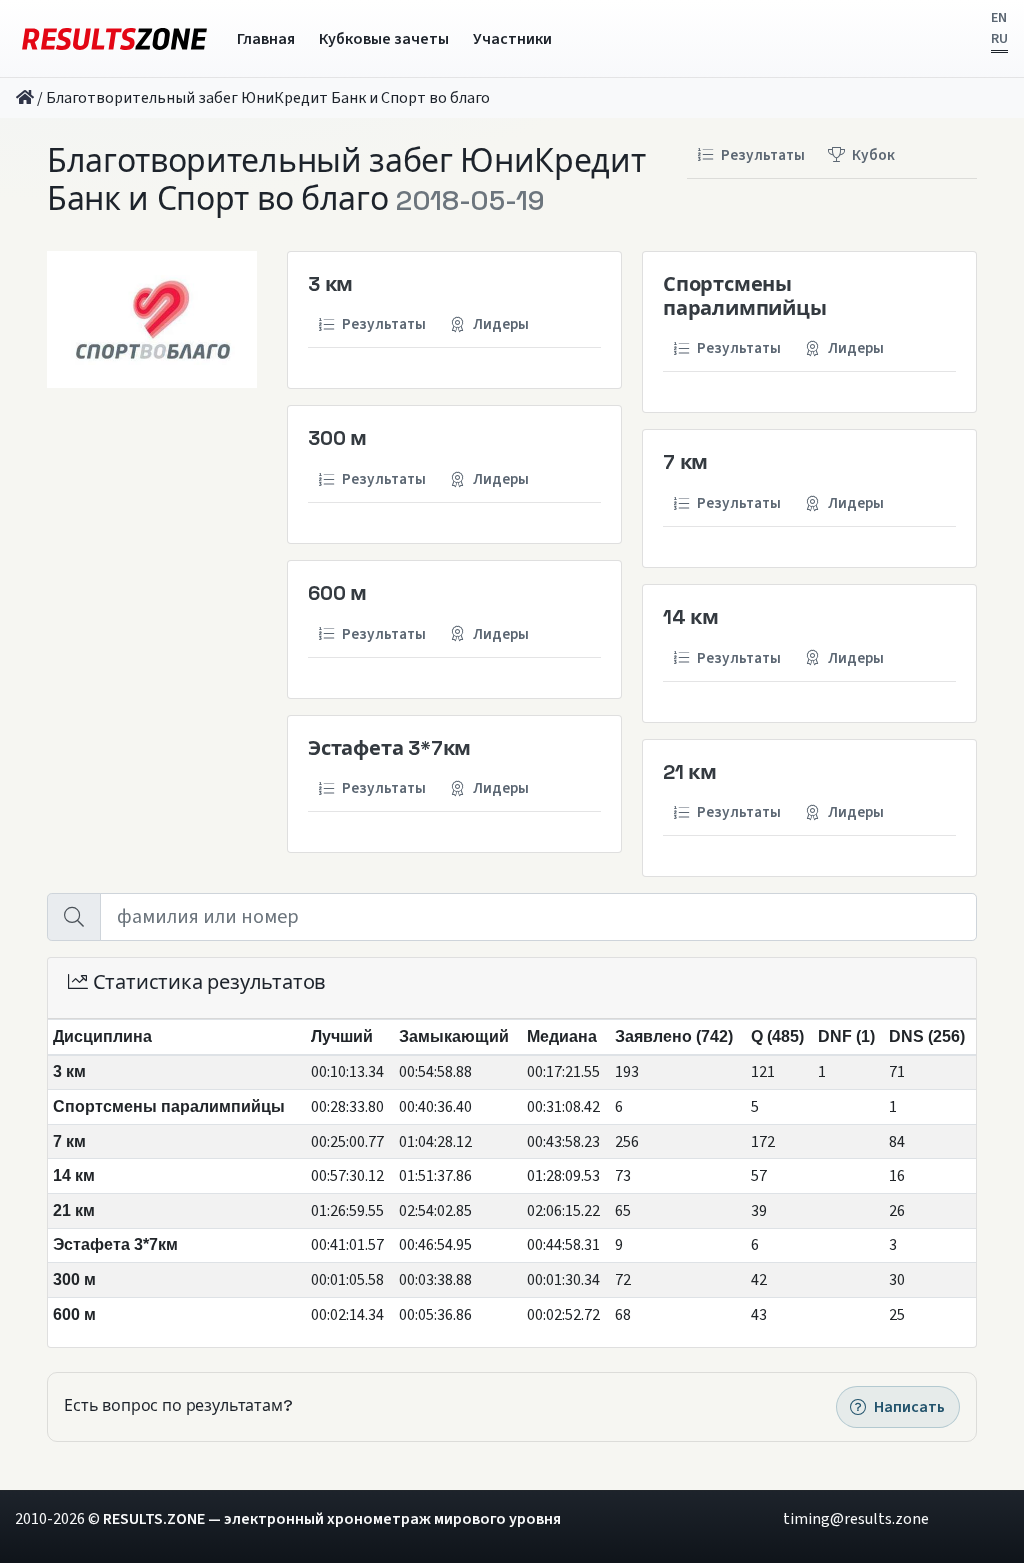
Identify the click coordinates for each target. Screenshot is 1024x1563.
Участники (512, 39)
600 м (337, 593)
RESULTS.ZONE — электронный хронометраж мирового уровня (332, 1519)
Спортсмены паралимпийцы (745, 296)
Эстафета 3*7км (389, 748)
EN (999, 18)
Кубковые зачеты (384, 39)
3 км (330, 284)
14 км (691, 617)
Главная (266, 39)
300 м (337, 438)
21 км (690, 772)
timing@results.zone (856, 1519)
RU (999, 39)
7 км (685, 462)
